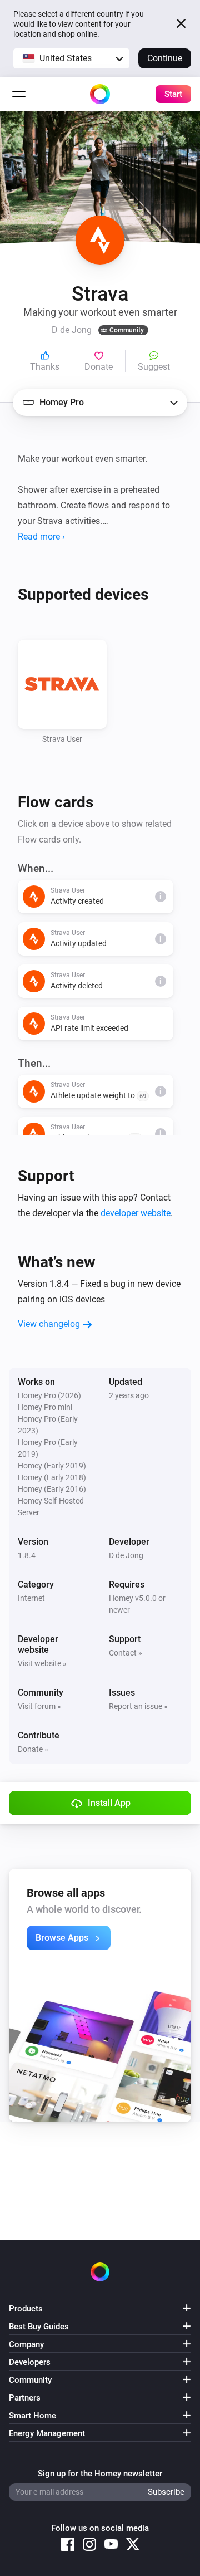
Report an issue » (138, 1706)
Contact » (126, 1653)
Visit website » (42, 1663)
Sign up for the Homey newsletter (100, 2474)
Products (26, 2309)
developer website (136, 1213)
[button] (71, 58)
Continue (165, 58)
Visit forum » (39, 1706)
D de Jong (126, 1555)
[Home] (100, 94)
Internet (31, 1598)
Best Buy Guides (39, 2327)
